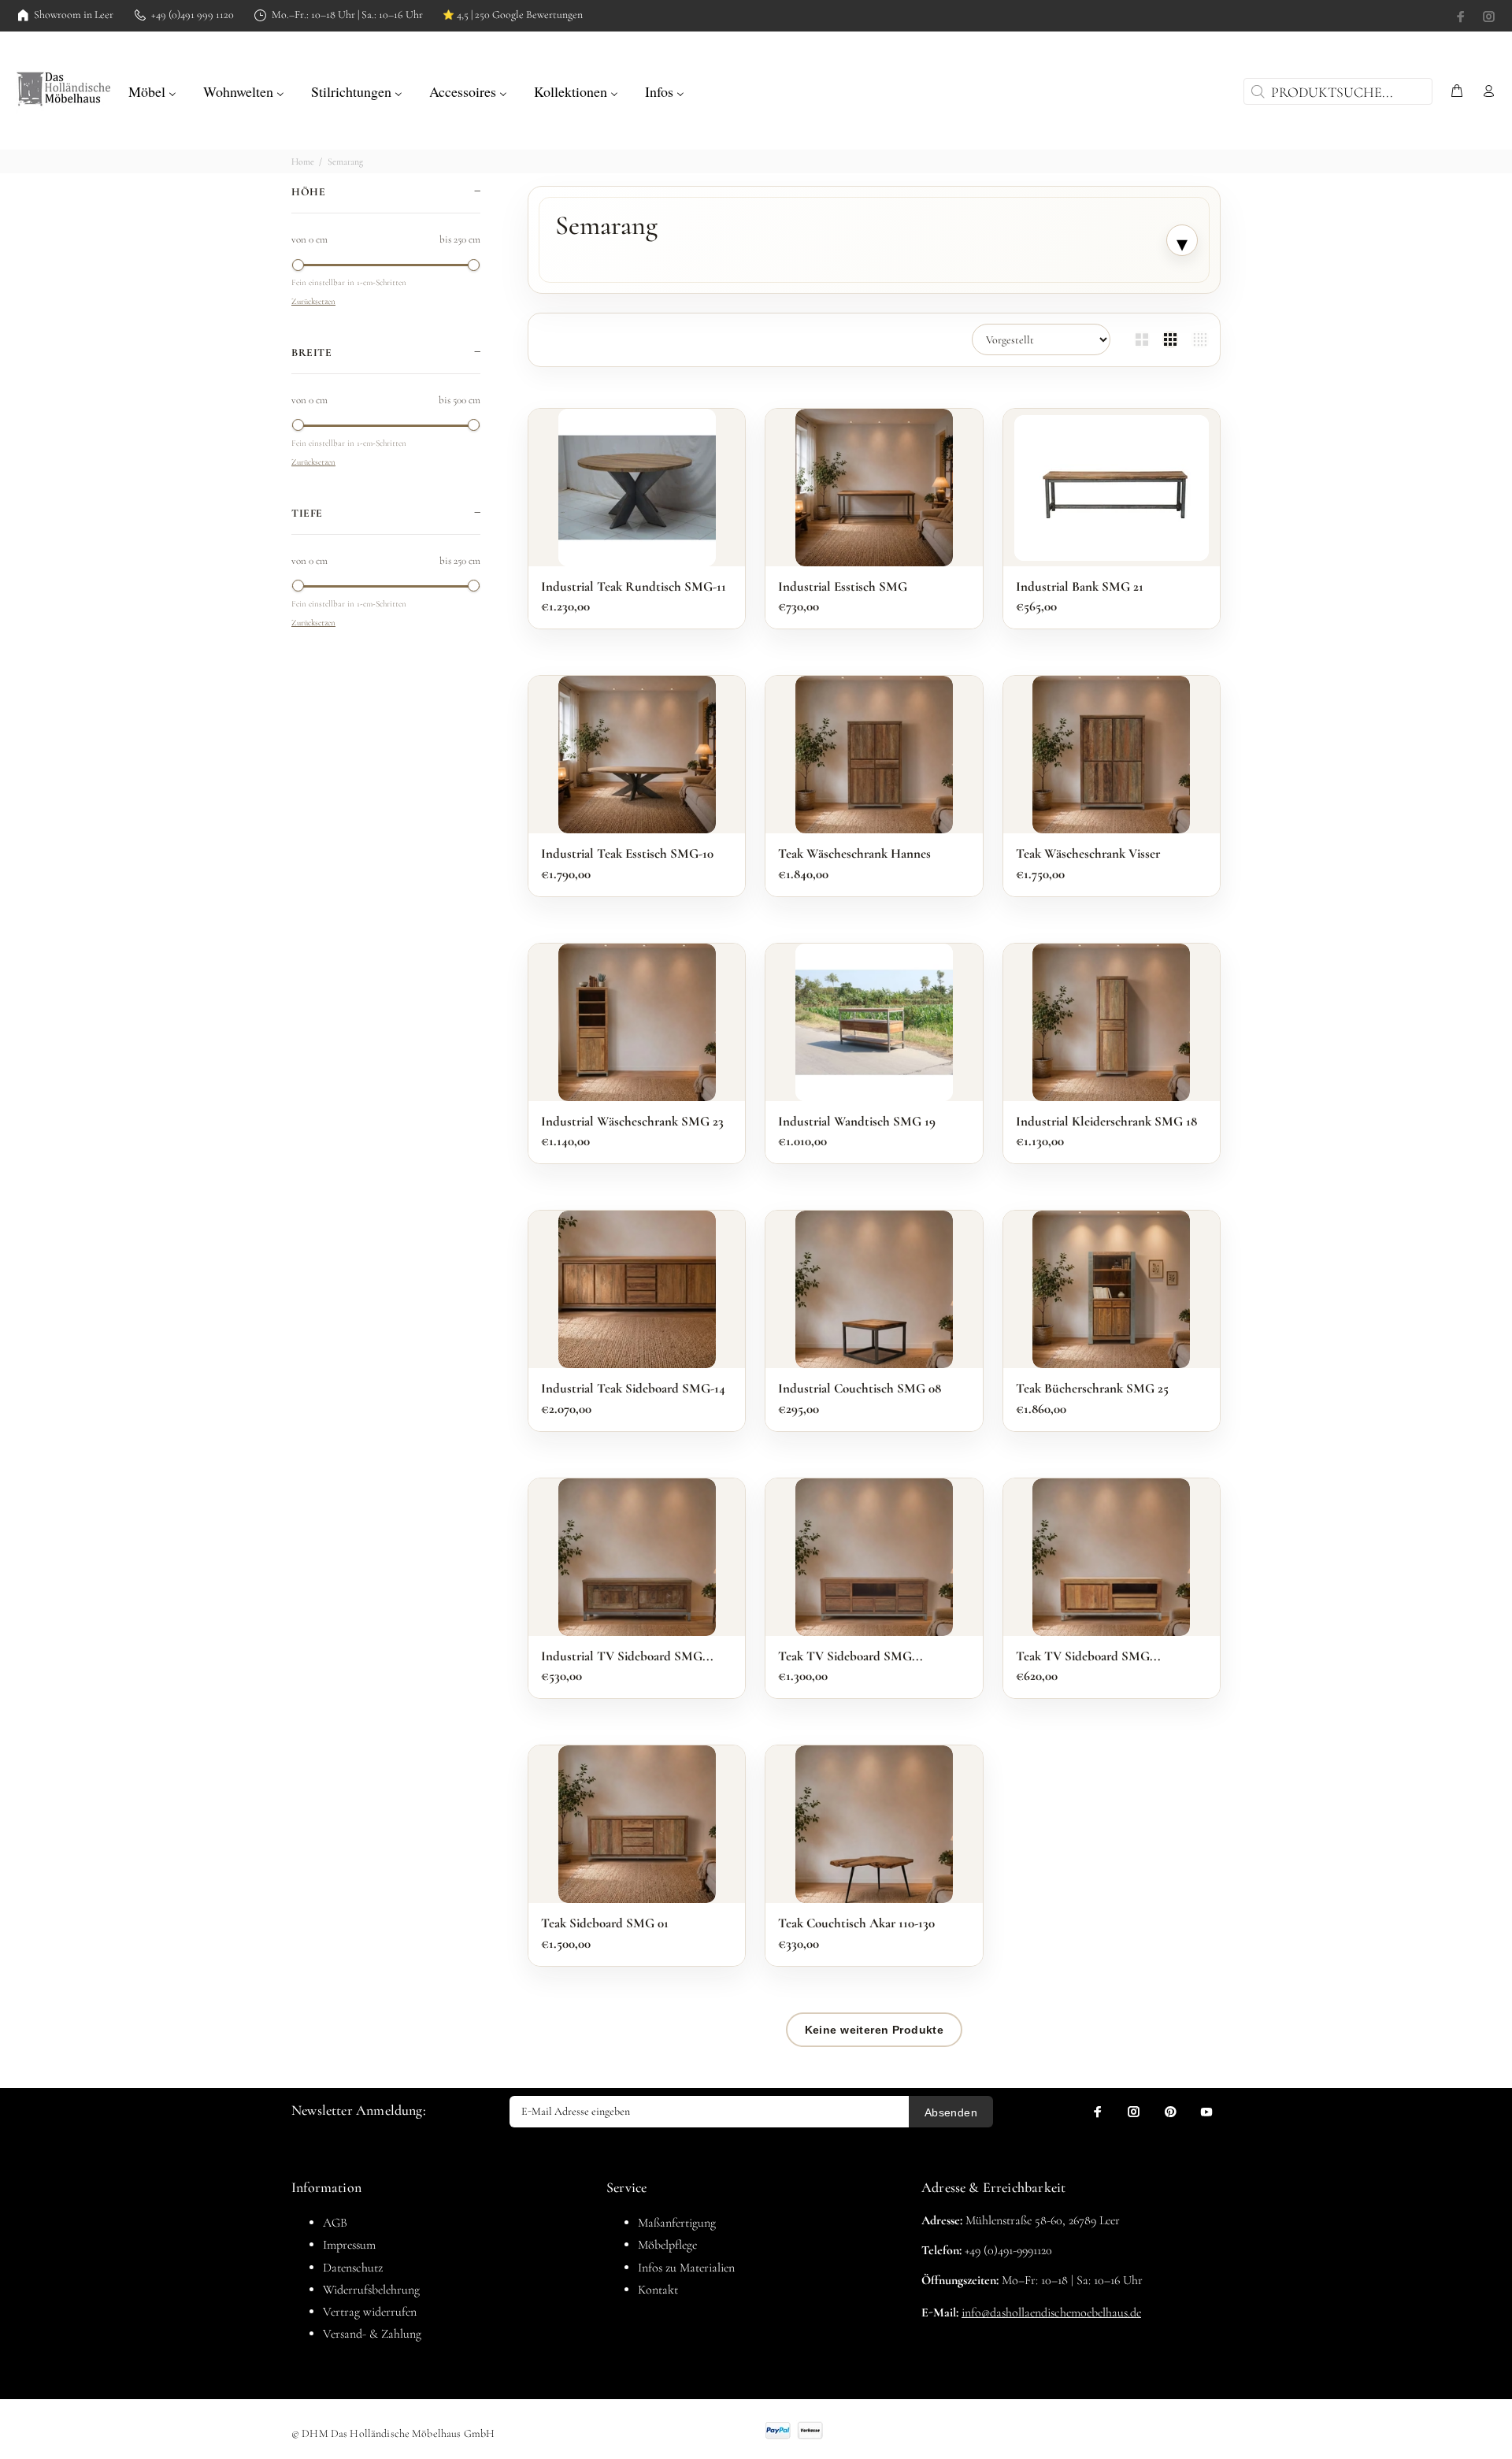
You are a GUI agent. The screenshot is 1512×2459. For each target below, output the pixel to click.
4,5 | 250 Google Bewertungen (513, 15)
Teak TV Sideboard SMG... (850, 1656)
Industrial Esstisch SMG (843, 586)
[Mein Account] (1485, 92)
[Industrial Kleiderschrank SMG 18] (1111, 1022)
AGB (335, 2223)
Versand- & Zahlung (372, 2334)
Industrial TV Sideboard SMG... (627, 1656)
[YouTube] (1206, 2112)
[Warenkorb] (1457, 92)
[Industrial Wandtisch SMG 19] (874, 1022)
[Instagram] (1488, 17)
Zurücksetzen (313, 301)
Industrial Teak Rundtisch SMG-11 (634, 586)
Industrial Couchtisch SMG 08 (860, 1388)
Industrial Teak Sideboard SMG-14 (633, 1388)
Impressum (349, 2245)
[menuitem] (152, 90)
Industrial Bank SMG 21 (1080, 586)
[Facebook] (1462, 17)
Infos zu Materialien (686, 2268)
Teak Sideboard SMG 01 (605, 1923)
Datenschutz (353, 2268)
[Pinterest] (1170, 2112)
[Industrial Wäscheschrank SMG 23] (637, 1022)
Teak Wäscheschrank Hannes (854, 853)
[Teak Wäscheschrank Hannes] (874, 755)
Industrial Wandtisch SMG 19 (857, 1121)
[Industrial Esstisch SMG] (874, 488)
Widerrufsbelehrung (371, 2290)
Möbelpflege (667, 2245)
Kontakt (658, 2290)
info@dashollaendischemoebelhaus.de (1051, 2312)
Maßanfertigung (677, 2223)
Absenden (951, 2112)
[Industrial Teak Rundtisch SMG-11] (637, 488)
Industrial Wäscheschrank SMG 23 (632, 1121)
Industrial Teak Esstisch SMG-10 (627, 853)
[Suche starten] (1256, 91)
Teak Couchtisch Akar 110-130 (856, 1923)
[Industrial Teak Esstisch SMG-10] (637, 755)
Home (303, 161)
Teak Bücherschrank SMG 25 (1092, 1388)
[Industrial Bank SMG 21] (1112, 488)
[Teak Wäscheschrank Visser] (1111, 755)
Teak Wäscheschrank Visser (1088, 853)
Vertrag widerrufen (370, 2312)
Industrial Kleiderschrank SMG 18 (1106, 1121)
